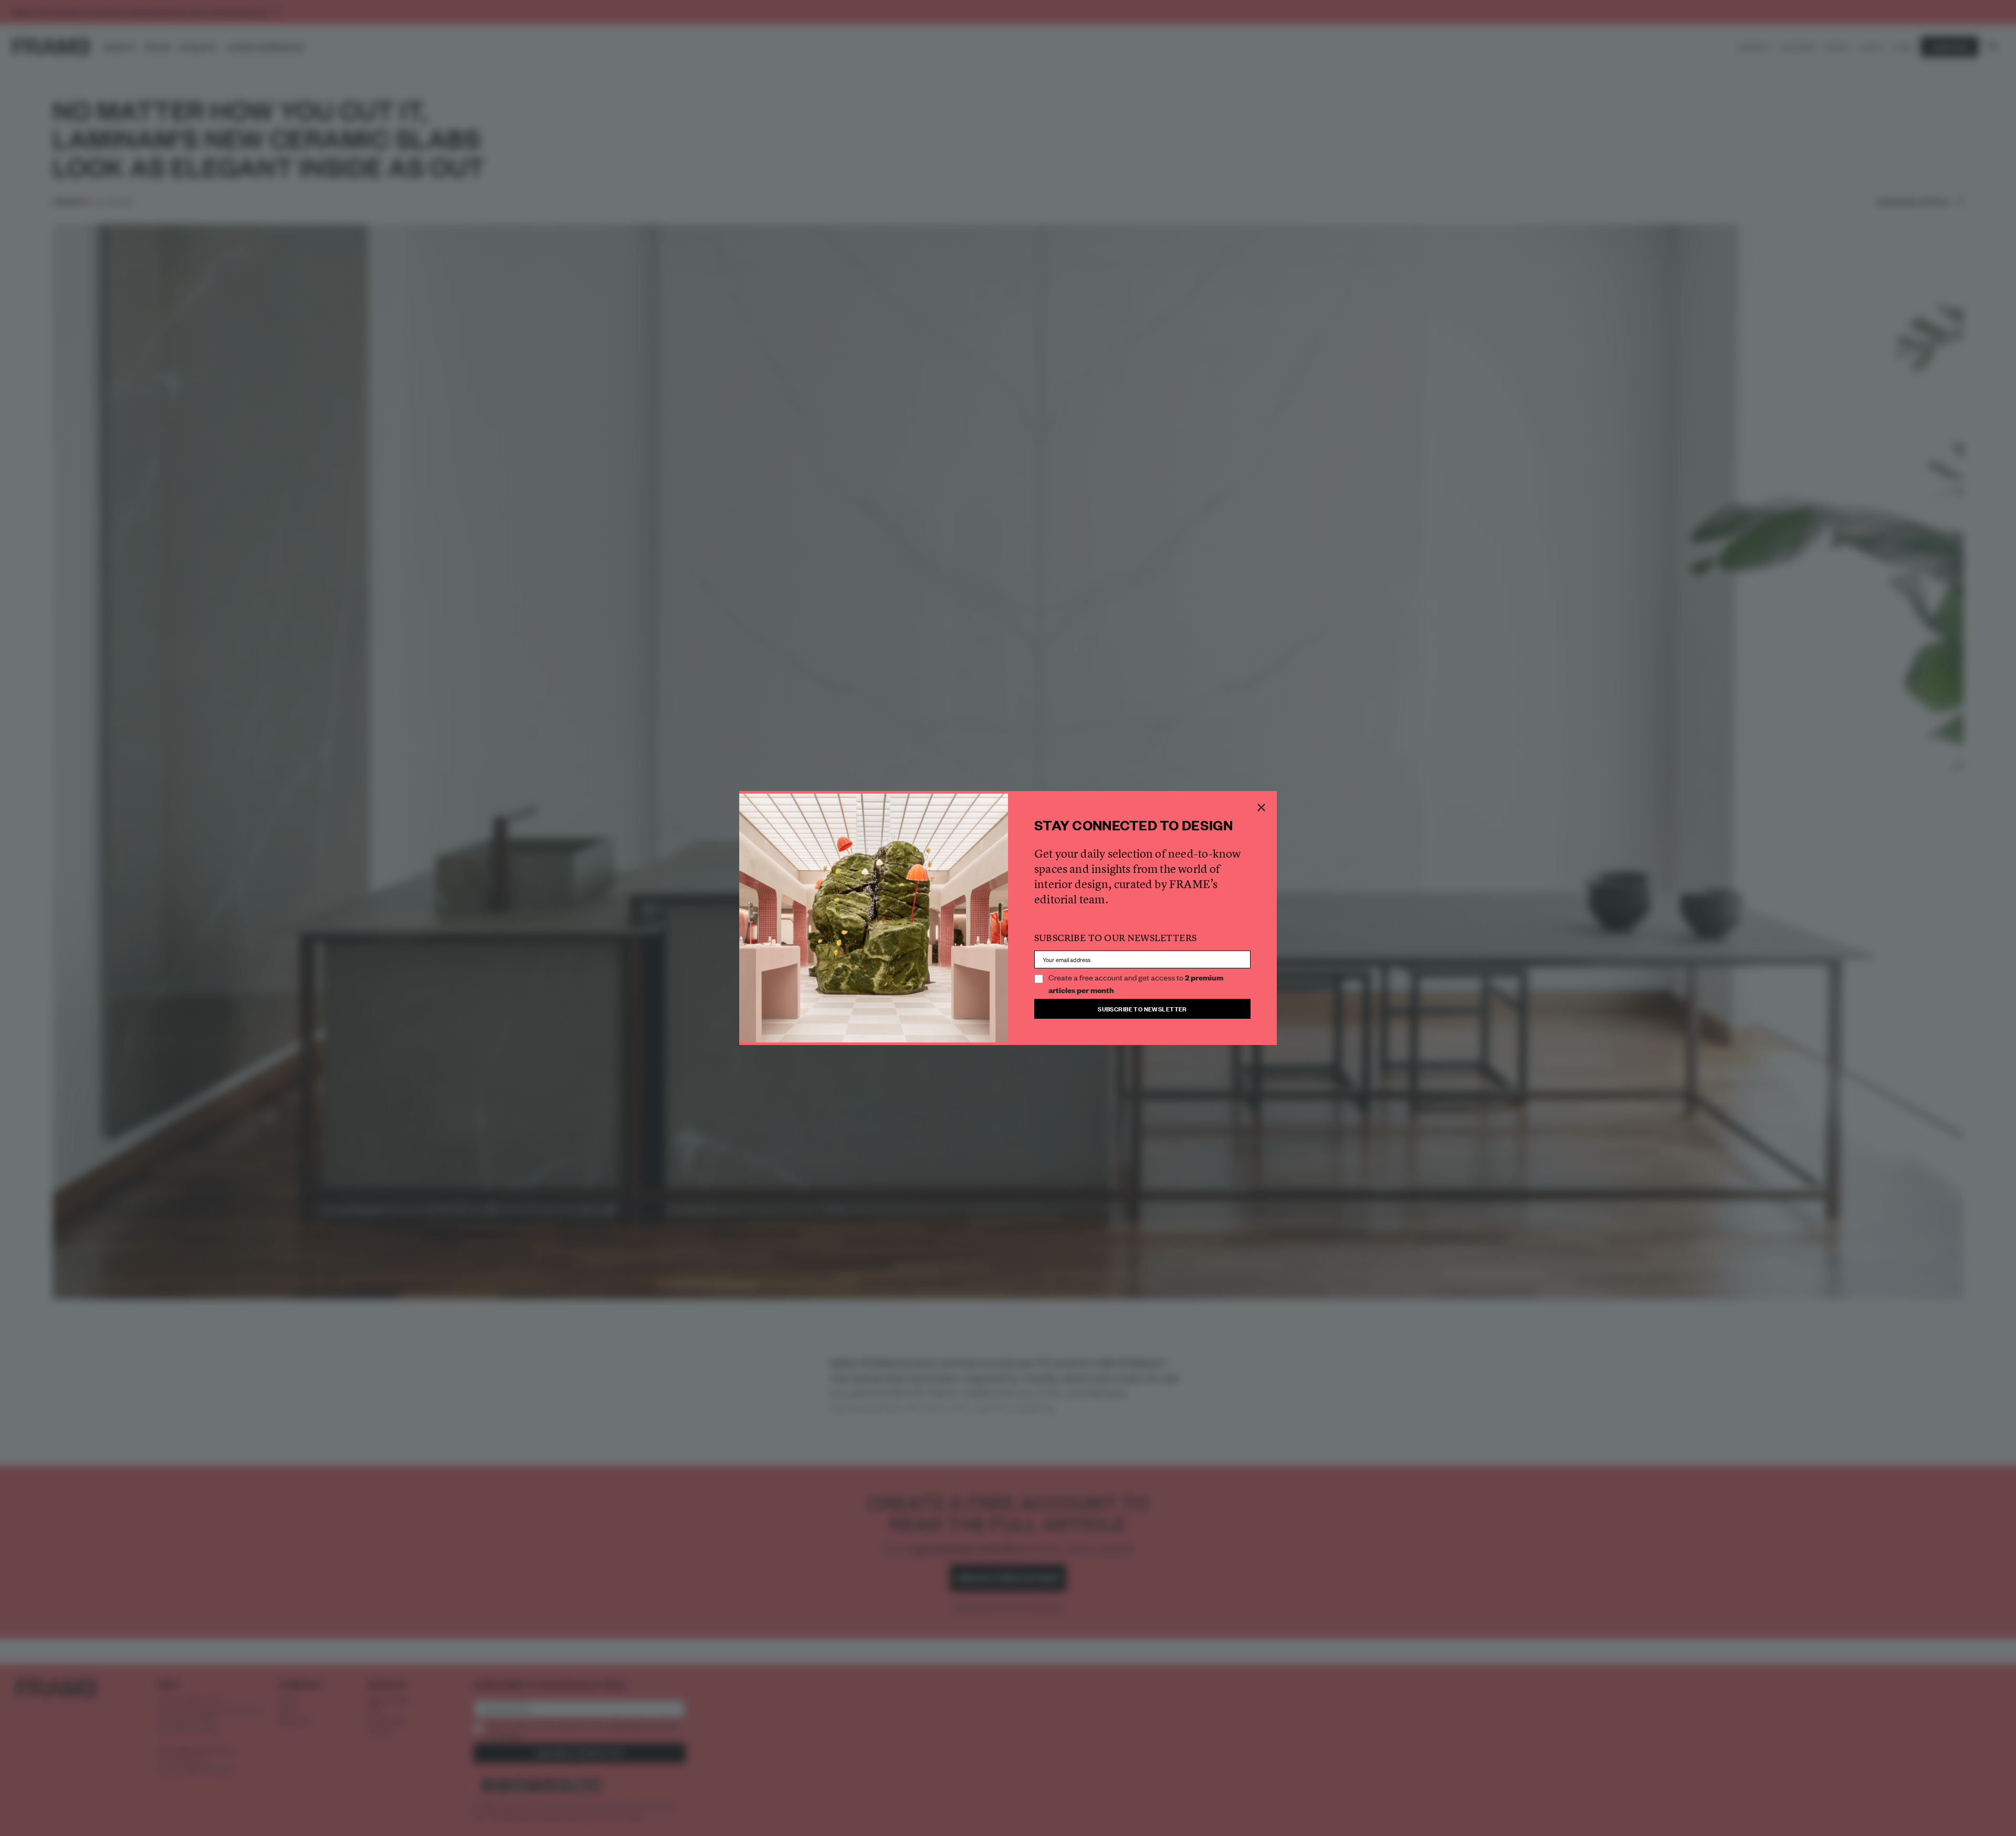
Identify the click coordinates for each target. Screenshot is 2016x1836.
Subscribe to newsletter (1142, 1009)
